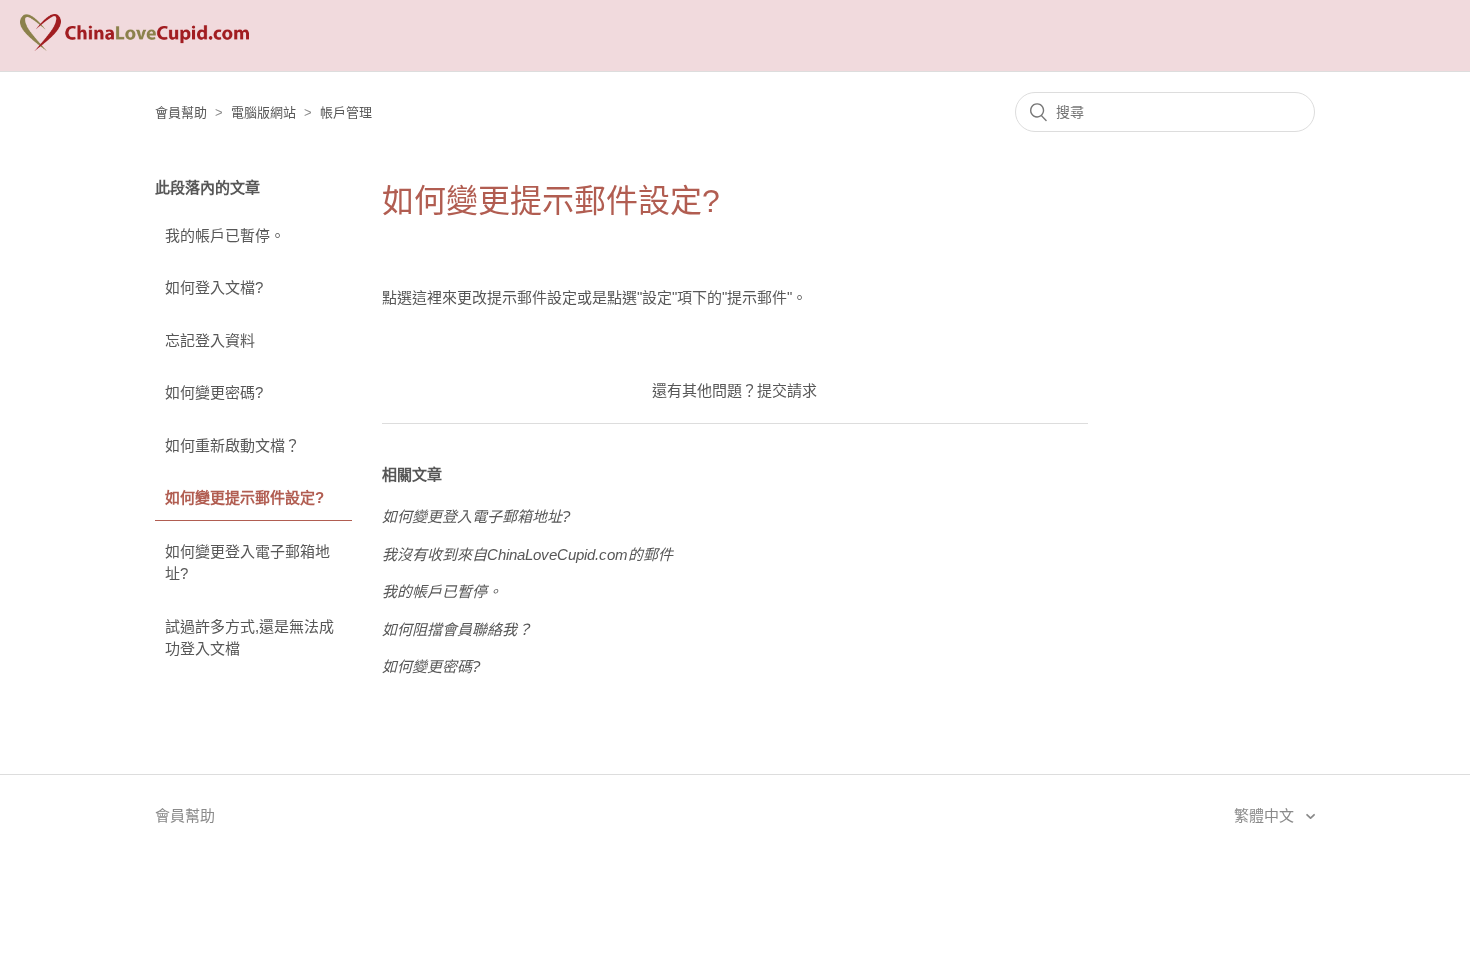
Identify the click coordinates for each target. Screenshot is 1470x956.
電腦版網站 (263, 112)
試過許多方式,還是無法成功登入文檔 (249, 638)
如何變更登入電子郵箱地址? (247, 563)
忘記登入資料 (210, 340)
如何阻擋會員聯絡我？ (457, 629)
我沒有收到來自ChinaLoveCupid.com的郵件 (527, 554)
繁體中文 (1266, 815)
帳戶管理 (346, 112)
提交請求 (787, 390)
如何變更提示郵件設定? (244, 497)
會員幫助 (181, 112)
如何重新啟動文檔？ (232, 445)
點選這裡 (412, 297)
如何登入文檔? (214, 287)
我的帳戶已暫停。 (225, 235)
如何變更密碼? (214, 392)
